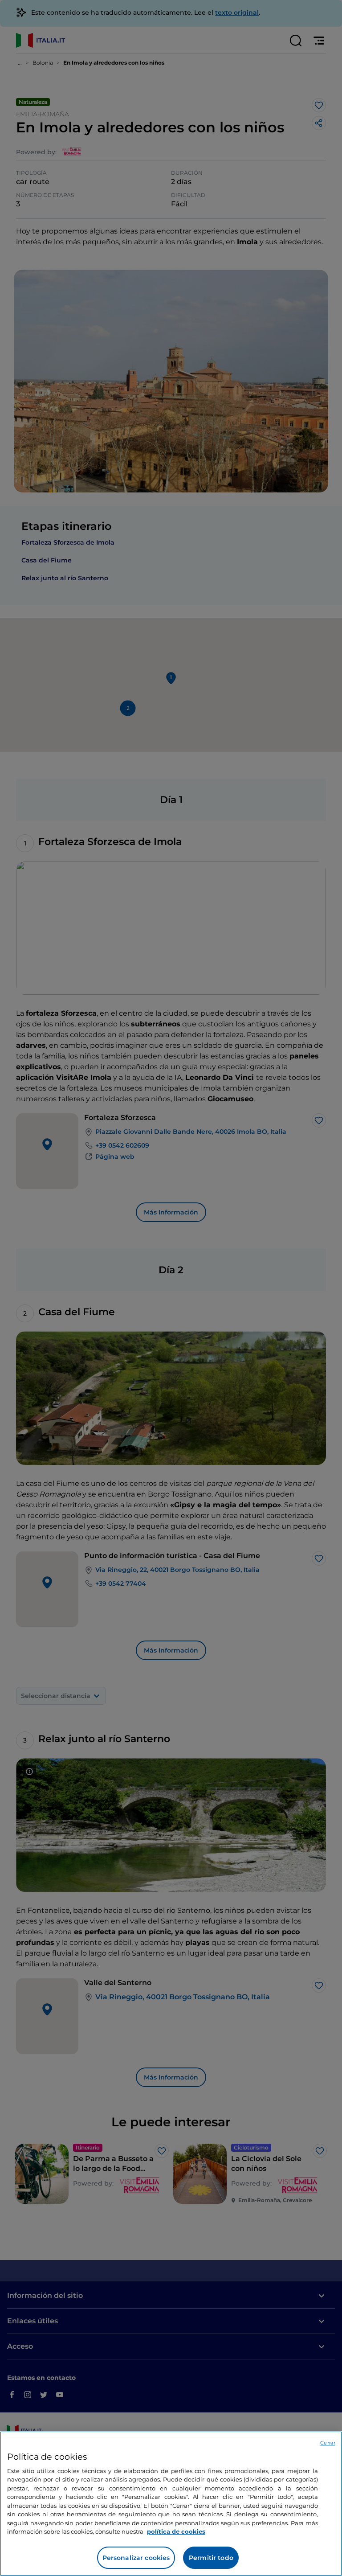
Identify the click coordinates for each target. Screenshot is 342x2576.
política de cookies (176, 2531)
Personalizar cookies (136, 2558)
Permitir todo (211, 2558)
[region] (171, 2504)
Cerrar (328, 2443)
